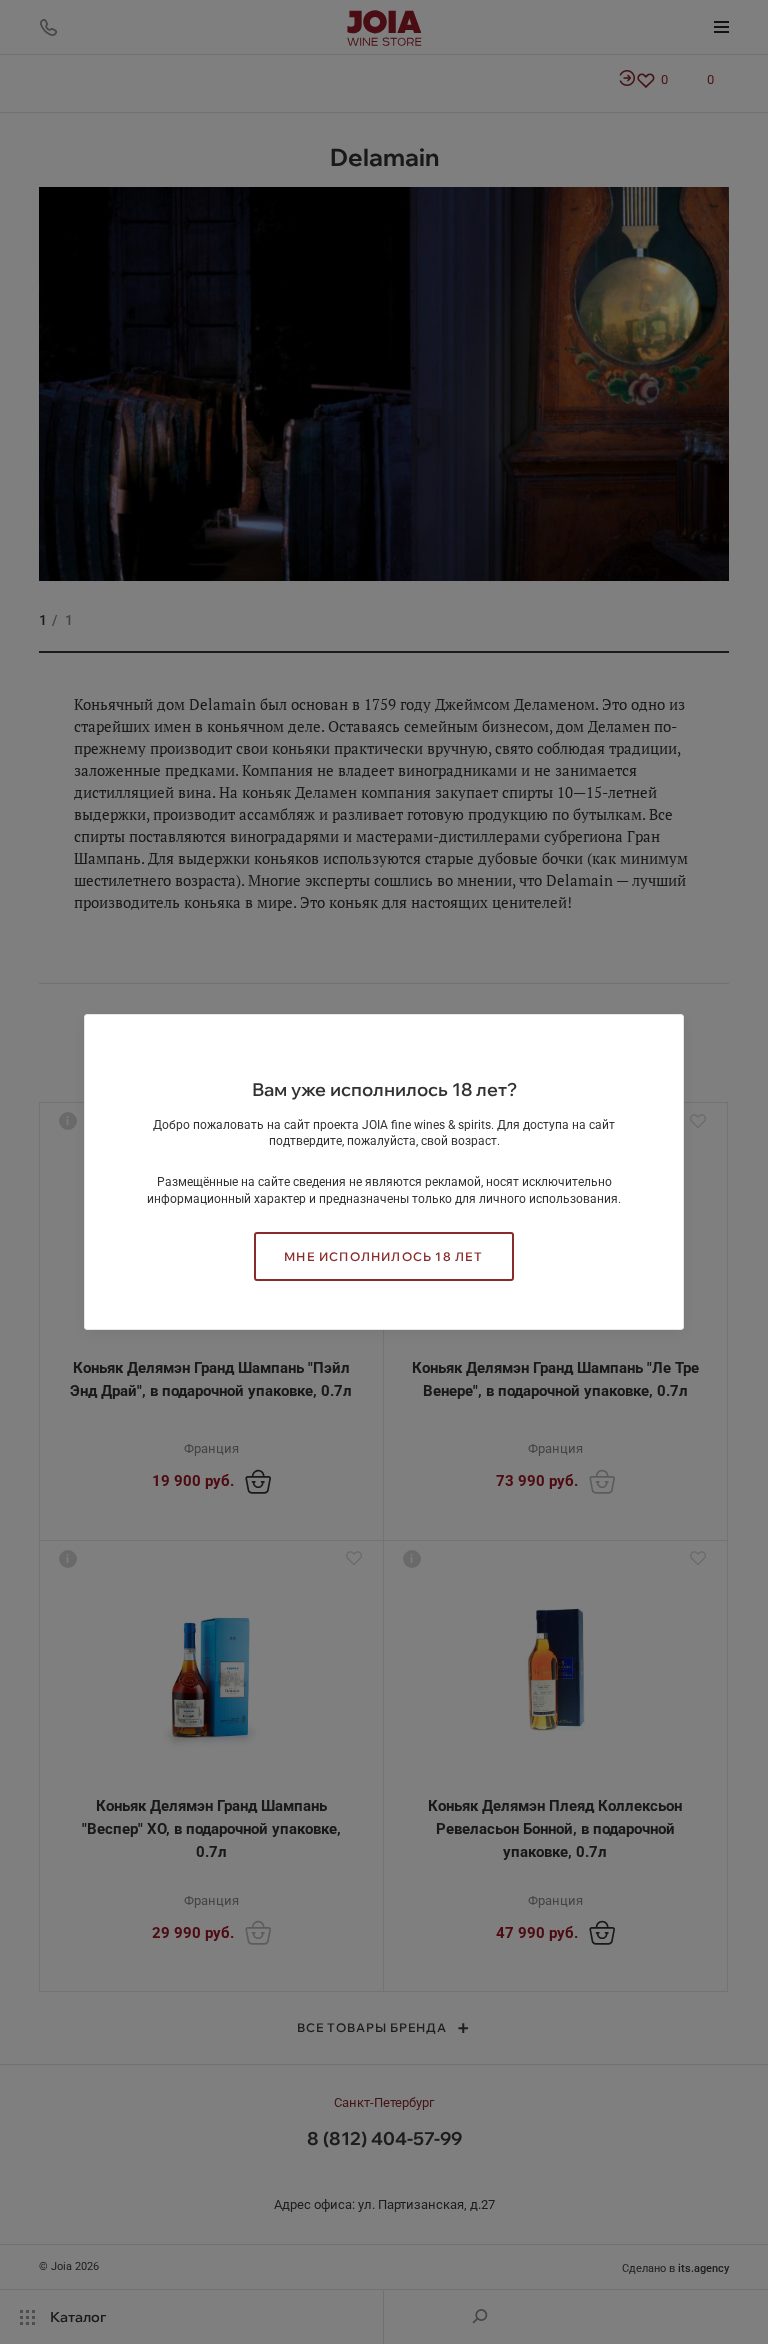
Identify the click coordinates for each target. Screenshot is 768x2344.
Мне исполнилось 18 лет (383, 1256)
